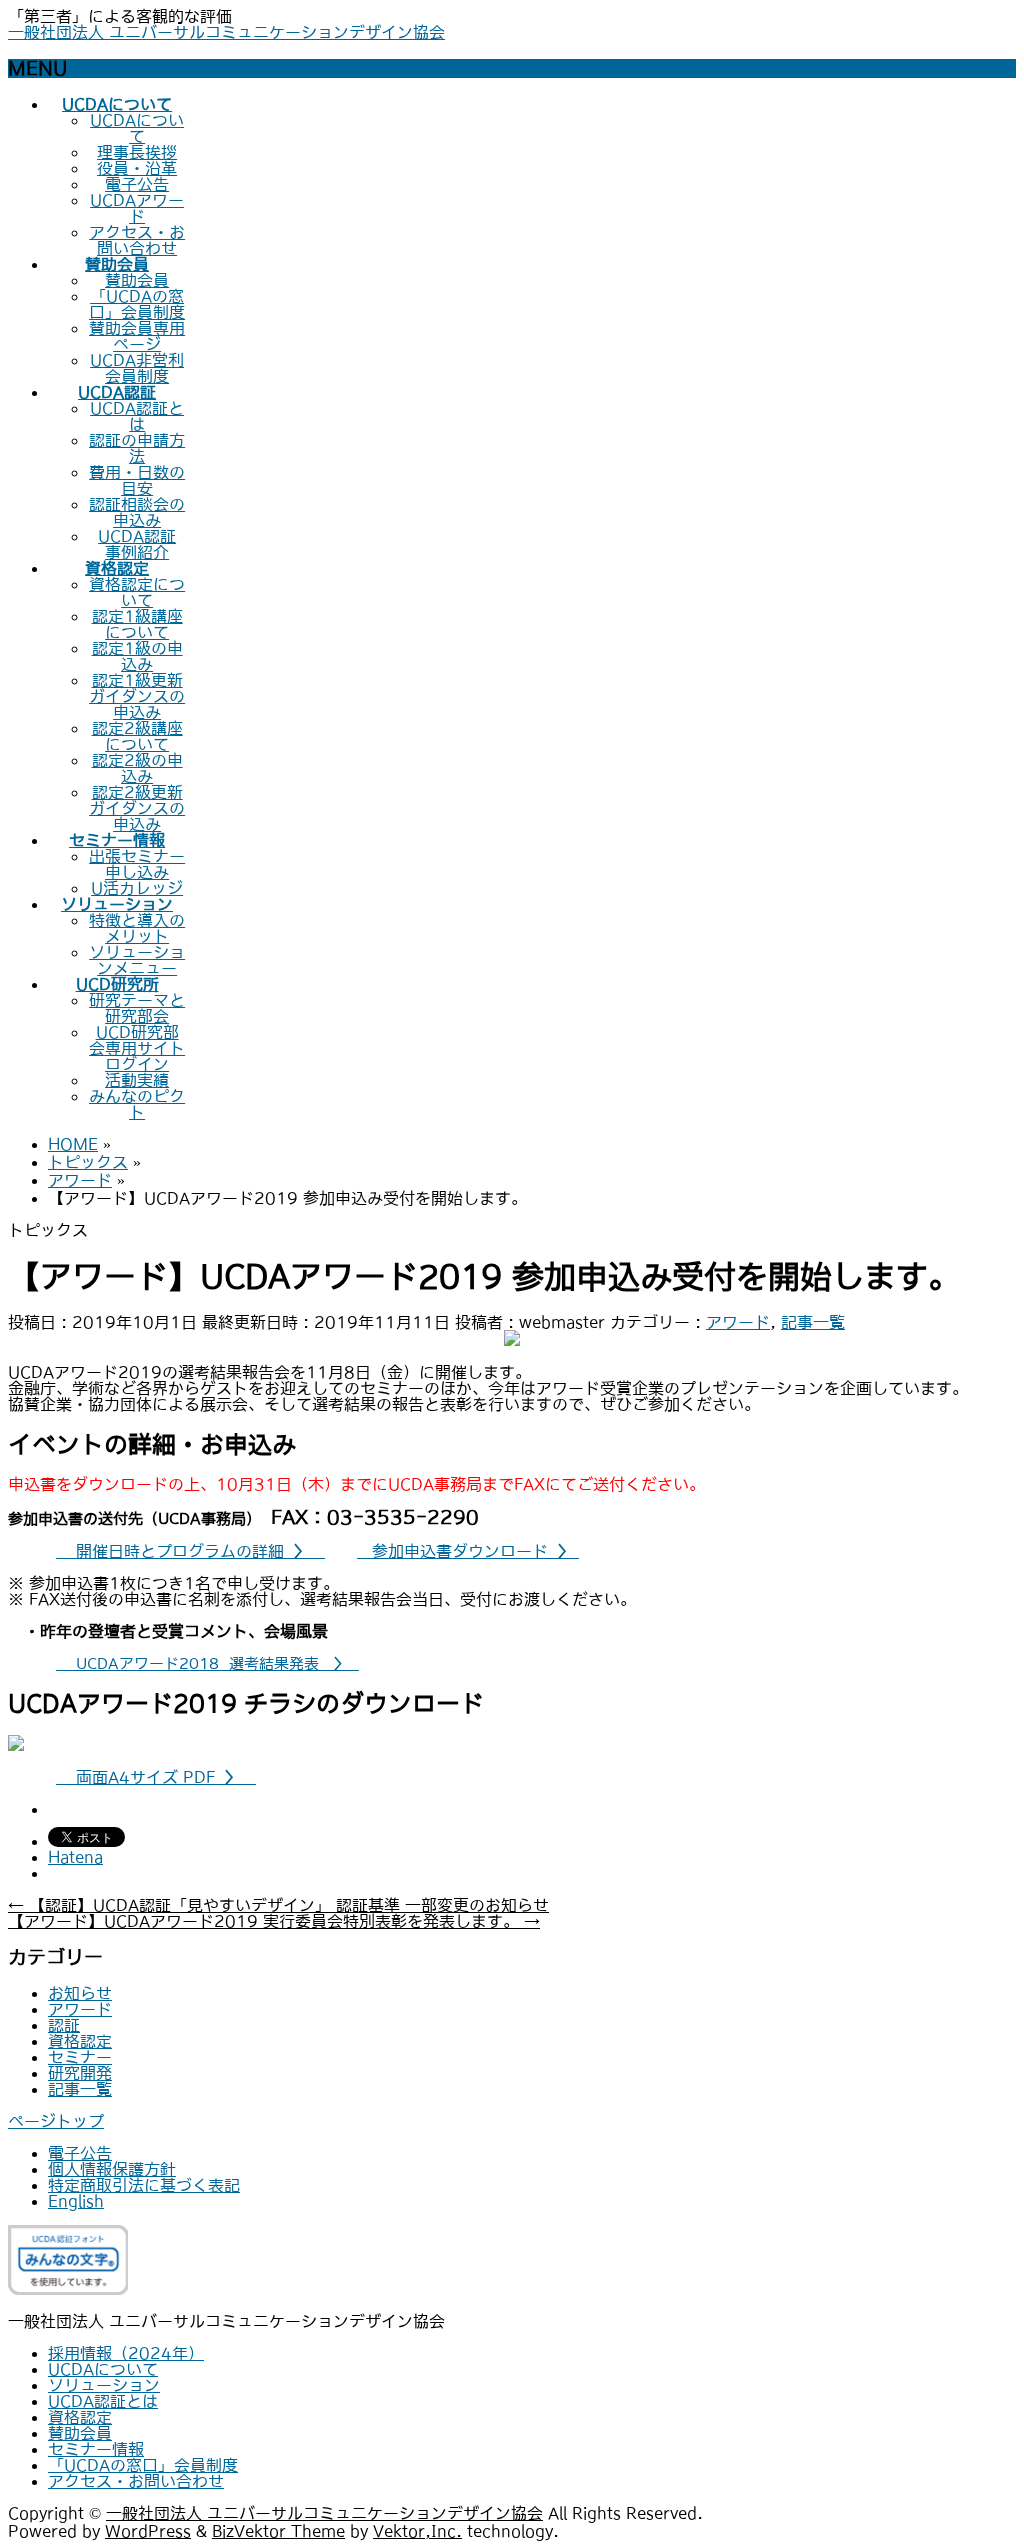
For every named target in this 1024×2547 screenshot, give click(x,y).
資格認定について (137, 592)
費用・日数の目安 (137, 480)
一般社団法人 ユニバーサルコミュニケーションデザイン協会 (226, 32)
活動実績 (137, 1080)
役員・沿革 (137, 168)
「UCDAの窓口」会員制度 (137, 304)
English (76, 2201)
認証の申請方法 (137, 448)
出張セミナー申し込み (137, 864)
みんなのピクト (137, 1104)
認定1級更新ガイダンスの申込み (137, 696)
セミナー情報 (96, 2449)
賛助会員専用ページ (137, 336)
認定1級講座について (137, 624)
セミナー (80, 2057)
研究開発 (80, 2073)
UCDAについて (137, 128)
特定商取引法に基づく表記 (144, 2185)
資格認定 (80, 2041)
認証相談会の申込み (137, 512)
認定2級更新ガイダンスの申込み (137, 808)
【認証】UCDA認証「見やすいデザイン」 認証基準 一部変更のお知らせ (278, 1905)
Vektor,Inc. (417, 2531)
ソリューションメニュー (137, 960)
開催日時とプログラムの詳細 (188, 1551)
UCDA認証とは (137, 416)
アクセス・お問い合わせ (137, 240)
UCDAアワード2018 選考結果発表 (207, 1663)
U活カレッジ (137, 888)
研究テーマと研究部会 (137, 1008)
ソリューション (104, 2385)
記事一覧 (813, 1322)
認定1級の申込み (137, 656)
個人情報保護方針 (112, 2169)
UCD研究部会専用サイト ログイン (137, 1048)
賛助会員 (137, 280)
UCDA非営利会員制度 (137, 368)
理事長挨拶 (137, 152)
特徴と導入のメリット (137, 928)
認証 (64, 2025)
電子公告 (137, 184)
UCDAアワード (137, 208)
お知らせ (80, 1993)
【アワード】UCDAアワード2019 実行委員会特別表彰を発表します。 (274, 1921)
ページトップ (56, 2121)
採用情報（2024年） (126, 2353)
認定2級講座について (137, 736)
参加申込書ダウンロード (468, 1551)
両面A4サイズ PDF (156, 1777)
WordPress (148, 2531)
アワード (738, 1322)
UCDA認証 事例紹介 (137, 544)
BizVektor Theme (278, 2531)
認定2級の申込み (137, 768)
